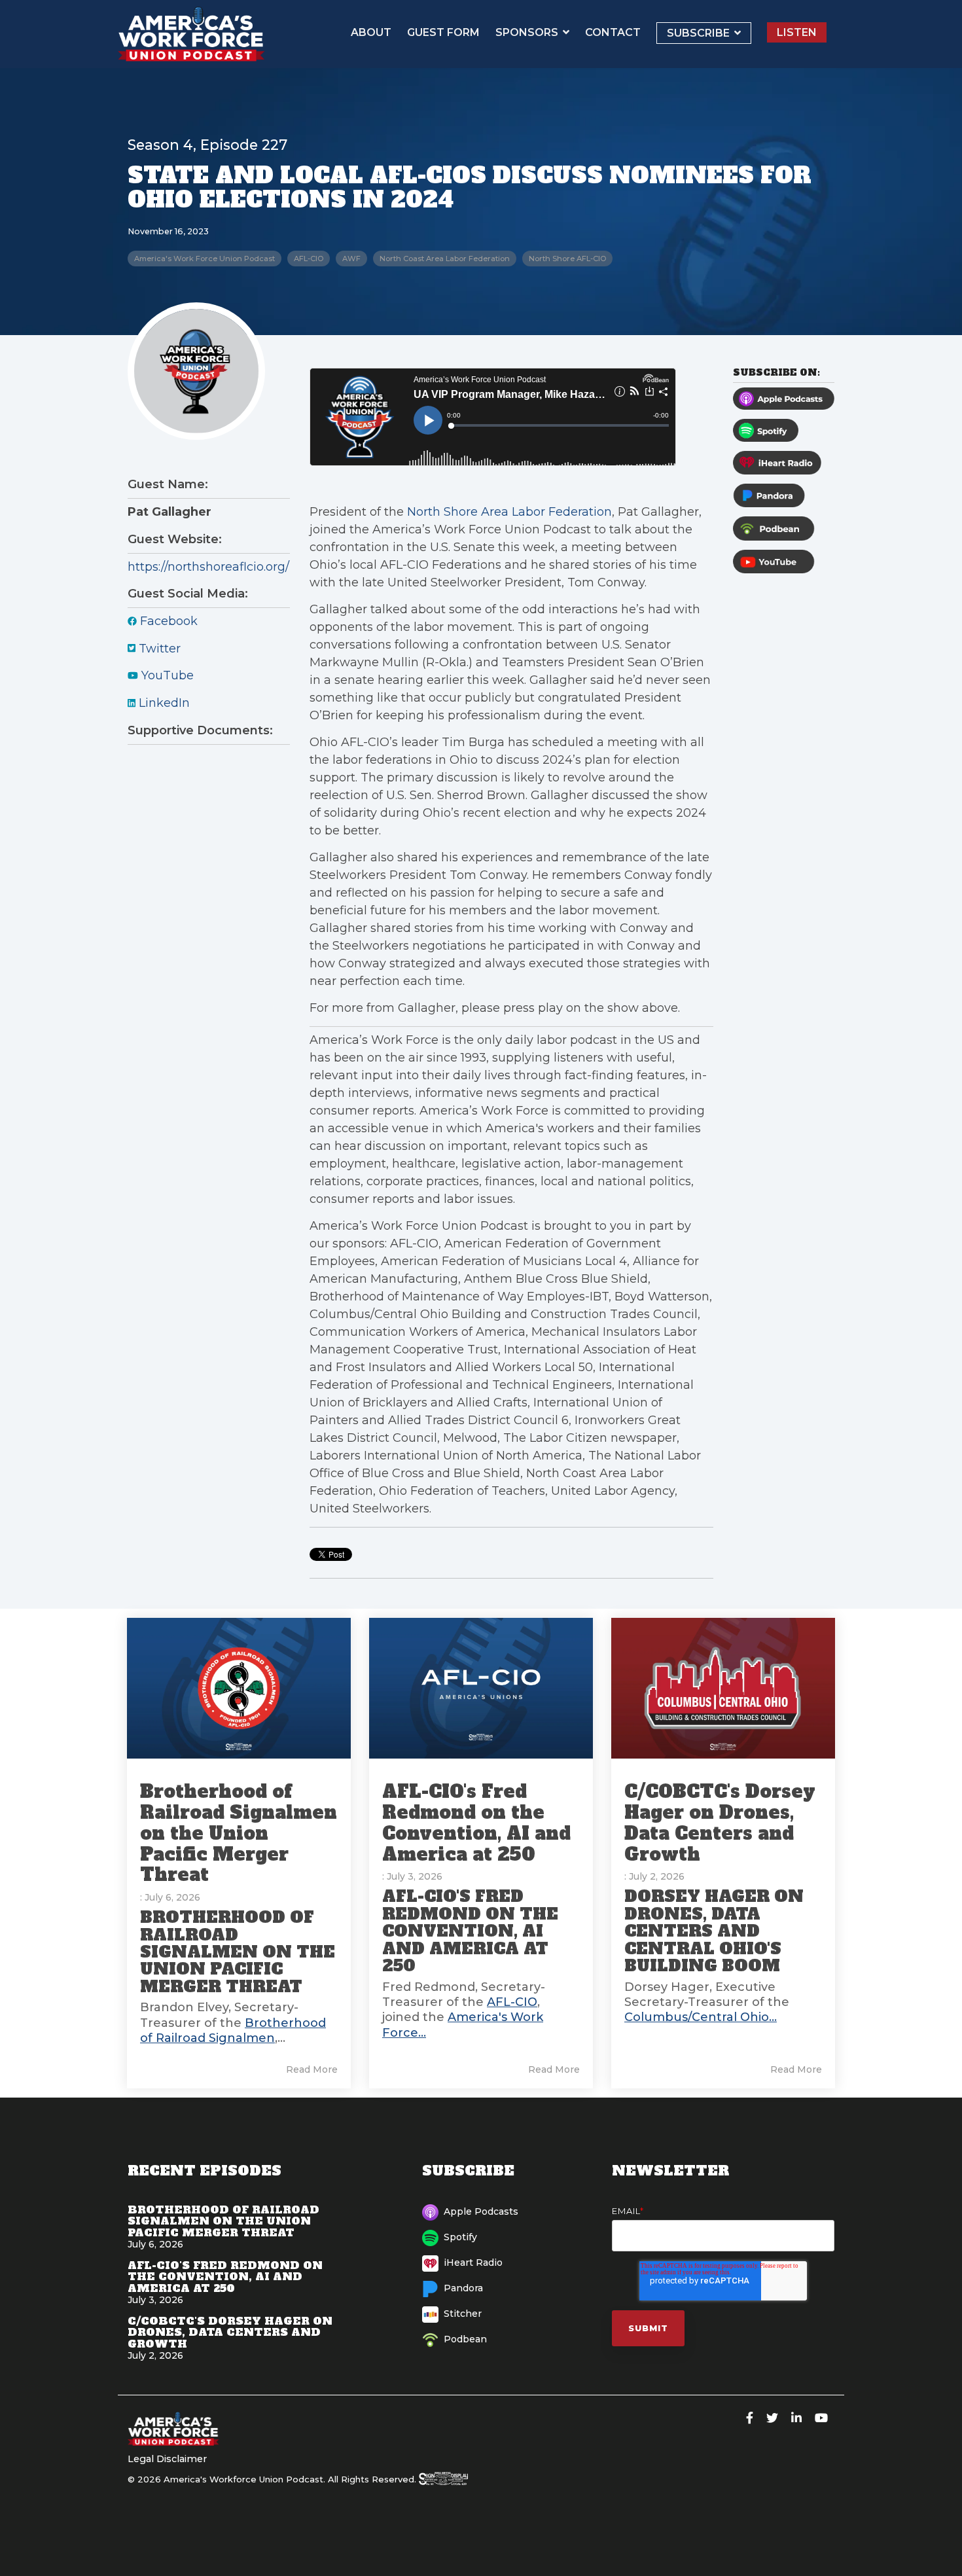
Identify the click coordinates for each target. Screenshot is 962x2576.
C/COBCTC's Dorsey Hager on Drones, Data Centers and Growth (720, 1823)
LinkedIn (163, 703)
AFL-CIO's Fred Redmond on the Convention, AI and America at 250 (476, 1823)
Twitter (158, 649)
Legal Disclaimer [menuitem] (167, 2459)
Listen (797, 32)
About (371, 32)
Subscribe (700, 33)
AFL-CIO (309, 259)
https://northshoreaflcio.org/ (208, 567)
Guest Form (443, 32)
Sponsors (528, 32)
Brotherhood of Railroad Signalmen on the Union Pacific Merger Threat (239, 1833)
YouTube (166, 675)
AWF (351, 259)
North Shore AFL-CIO (567, 259)
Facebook (167, 621)
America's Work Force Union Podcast (205, 259)
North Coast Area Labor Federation (445, 259)
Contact (613, 32)
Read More (312, 2069)
